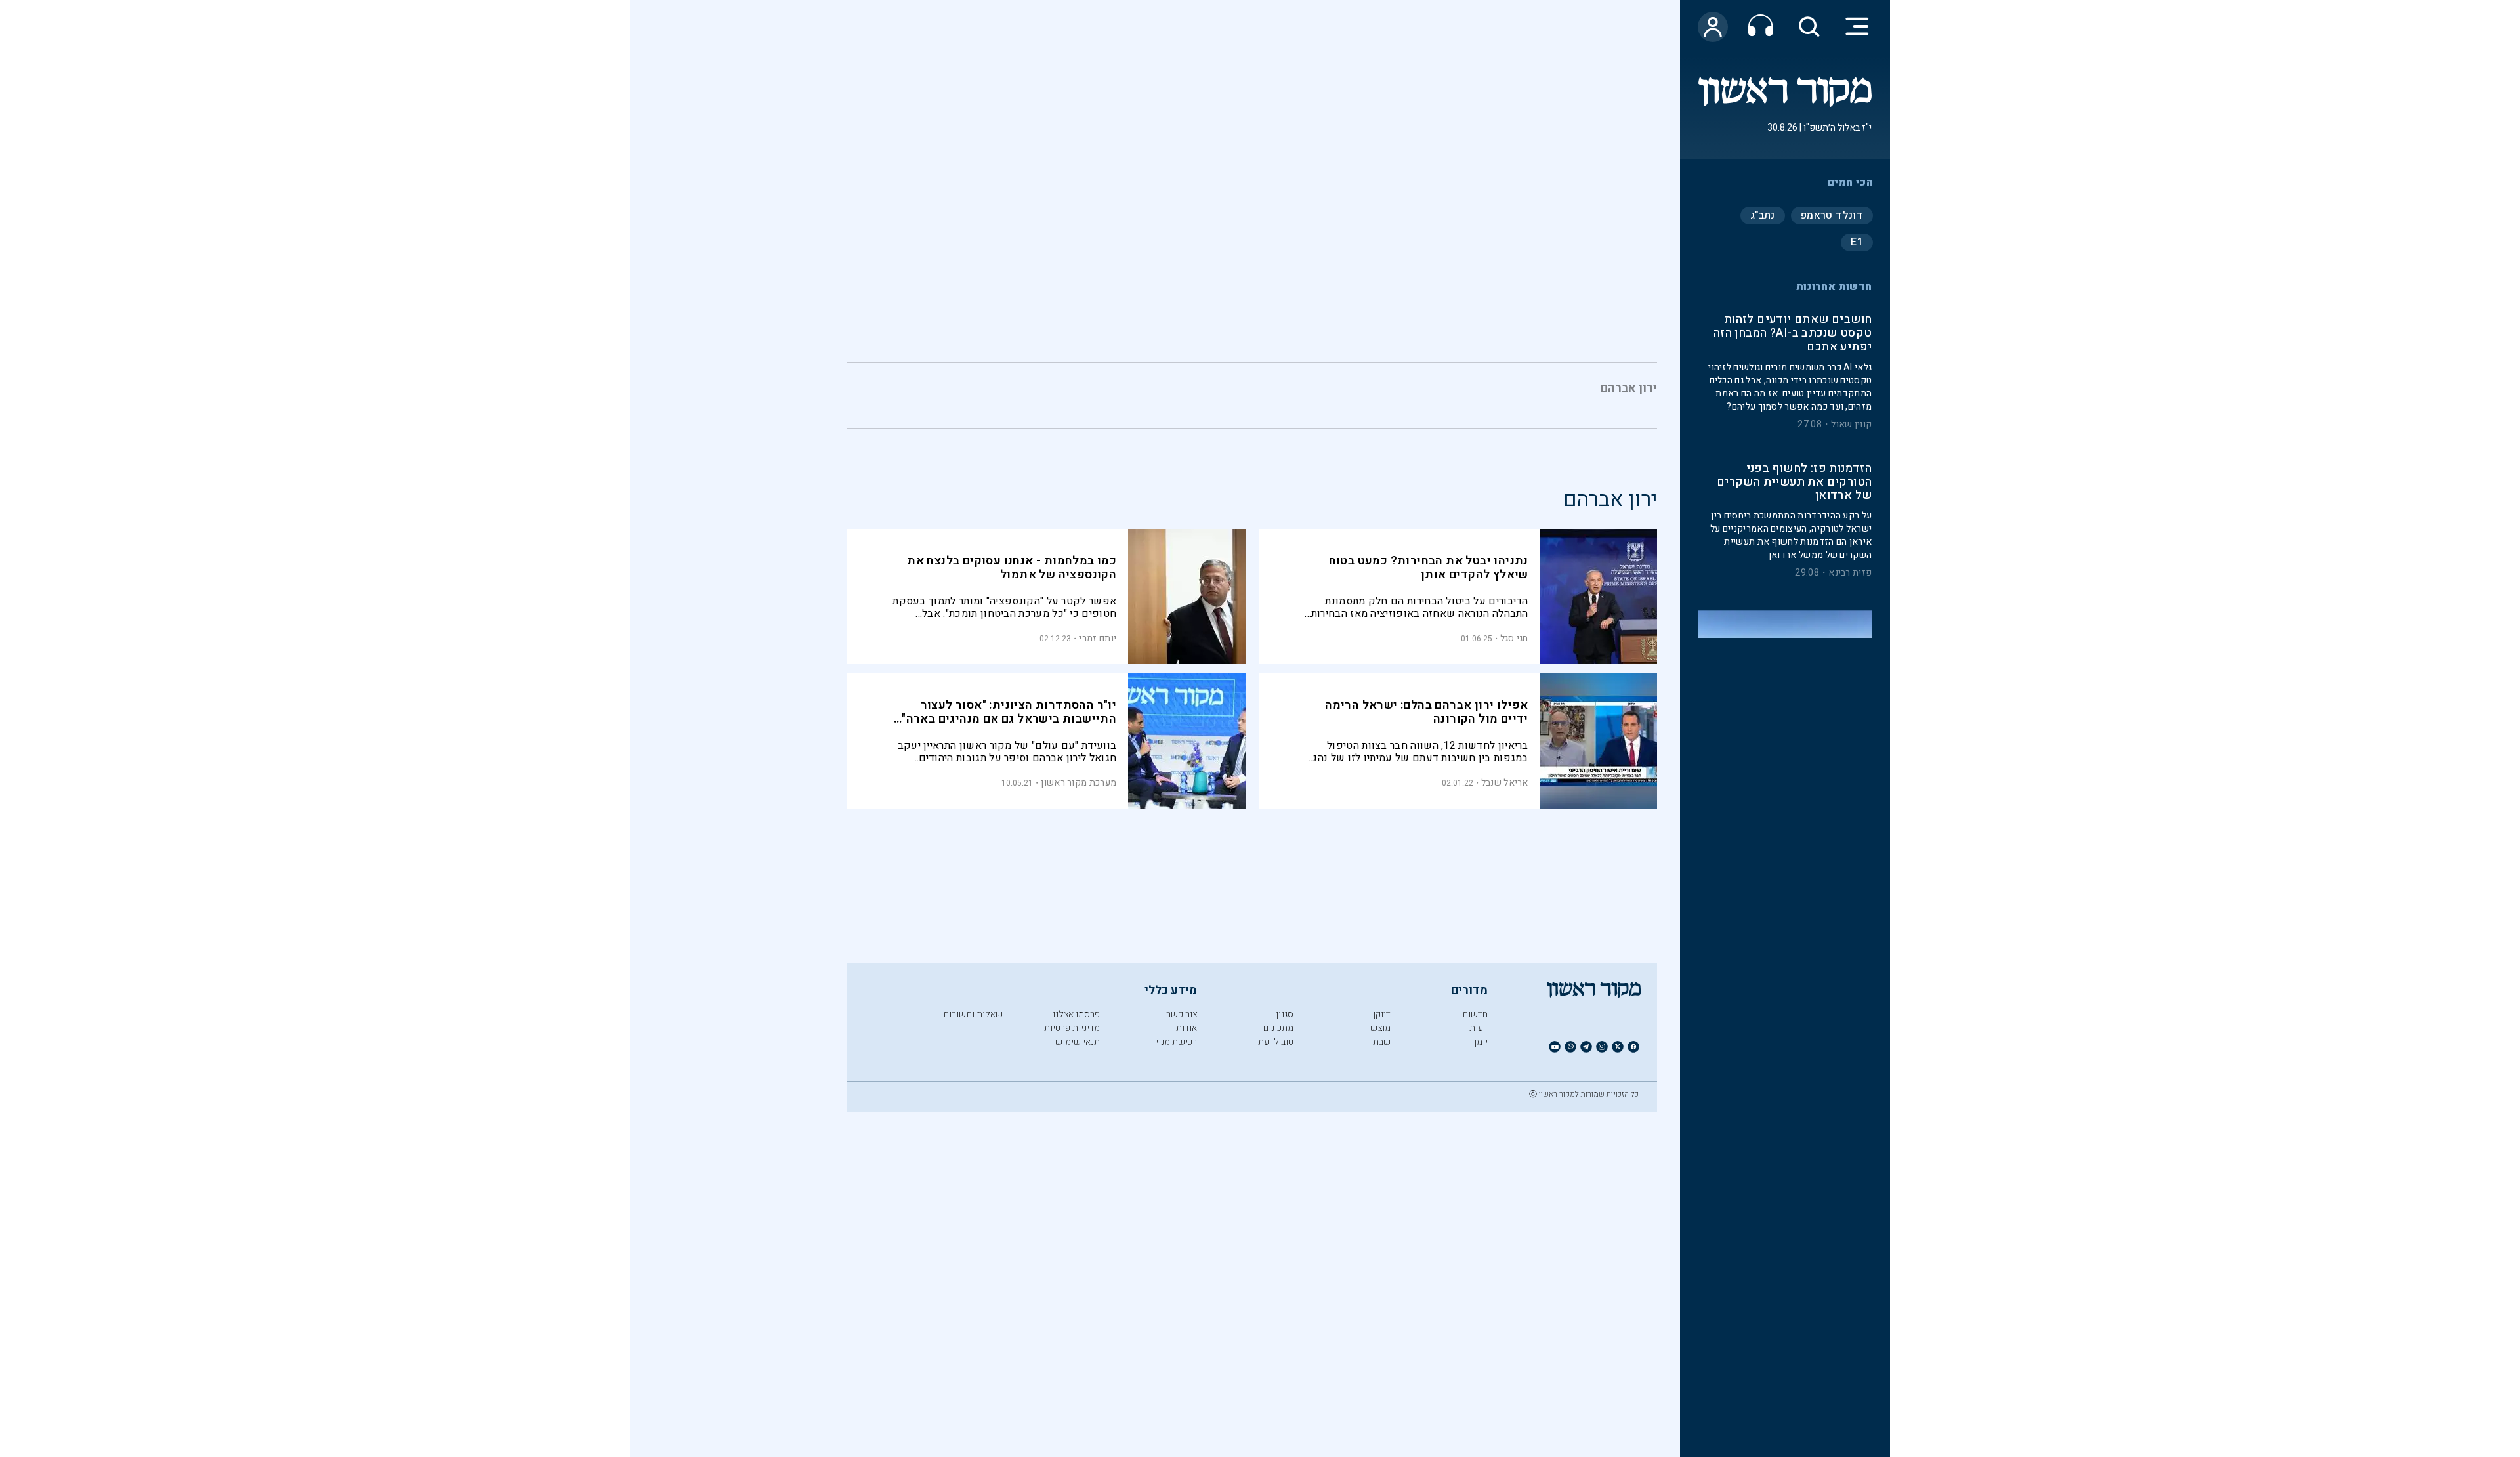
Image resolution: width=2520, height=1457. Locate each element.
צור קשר (1182, 1014)
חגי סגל (1514, 638)
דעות (1479, 1028)
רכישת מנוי (1176, 1042)
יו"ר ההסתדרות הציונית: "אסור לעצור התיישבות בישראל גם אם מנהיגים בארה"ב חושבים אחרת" (1006, 719)
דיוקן (1382, 1014)
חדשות (1475, 1014)
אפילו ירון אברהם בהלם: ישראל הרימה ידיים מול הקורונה (1427, 712)
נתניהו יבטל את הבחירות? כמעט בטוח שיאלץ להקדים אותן (1429, 568)
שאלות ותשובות (973, 1014)
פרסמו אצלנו (1076, 1014)
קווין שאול (1851, 425)
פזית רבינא (1850, 574)
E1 (1857, 242)
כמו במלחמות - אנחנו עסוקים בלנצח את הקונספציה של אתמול (1012, 568)
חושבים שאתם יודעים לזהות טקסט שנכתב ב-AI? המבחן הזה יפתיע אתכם (1793, 334)
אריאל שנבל (1505, 783)
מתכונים (1278, 1028)
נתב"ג (1763, 215)
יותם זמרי (1098, 638)
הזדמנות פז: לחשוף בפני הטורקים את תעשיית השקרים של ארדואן (1794, 483)
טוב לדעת (1276, 1042)
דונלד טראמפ (1832, 215)
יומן (1481, 1042)
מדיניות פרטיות (1072, 1028)
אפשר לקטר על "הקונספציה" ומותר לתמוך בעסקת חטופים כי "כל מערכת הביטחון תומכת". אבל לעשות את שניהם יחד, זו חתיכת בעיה (1004, 607)
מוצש (1380, 1028)
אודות (1186, 1028)
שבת (1382, 1042)
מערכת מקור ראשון (1079, 783)
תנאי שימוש (1078, 1042)
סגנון (1285, 1014)
